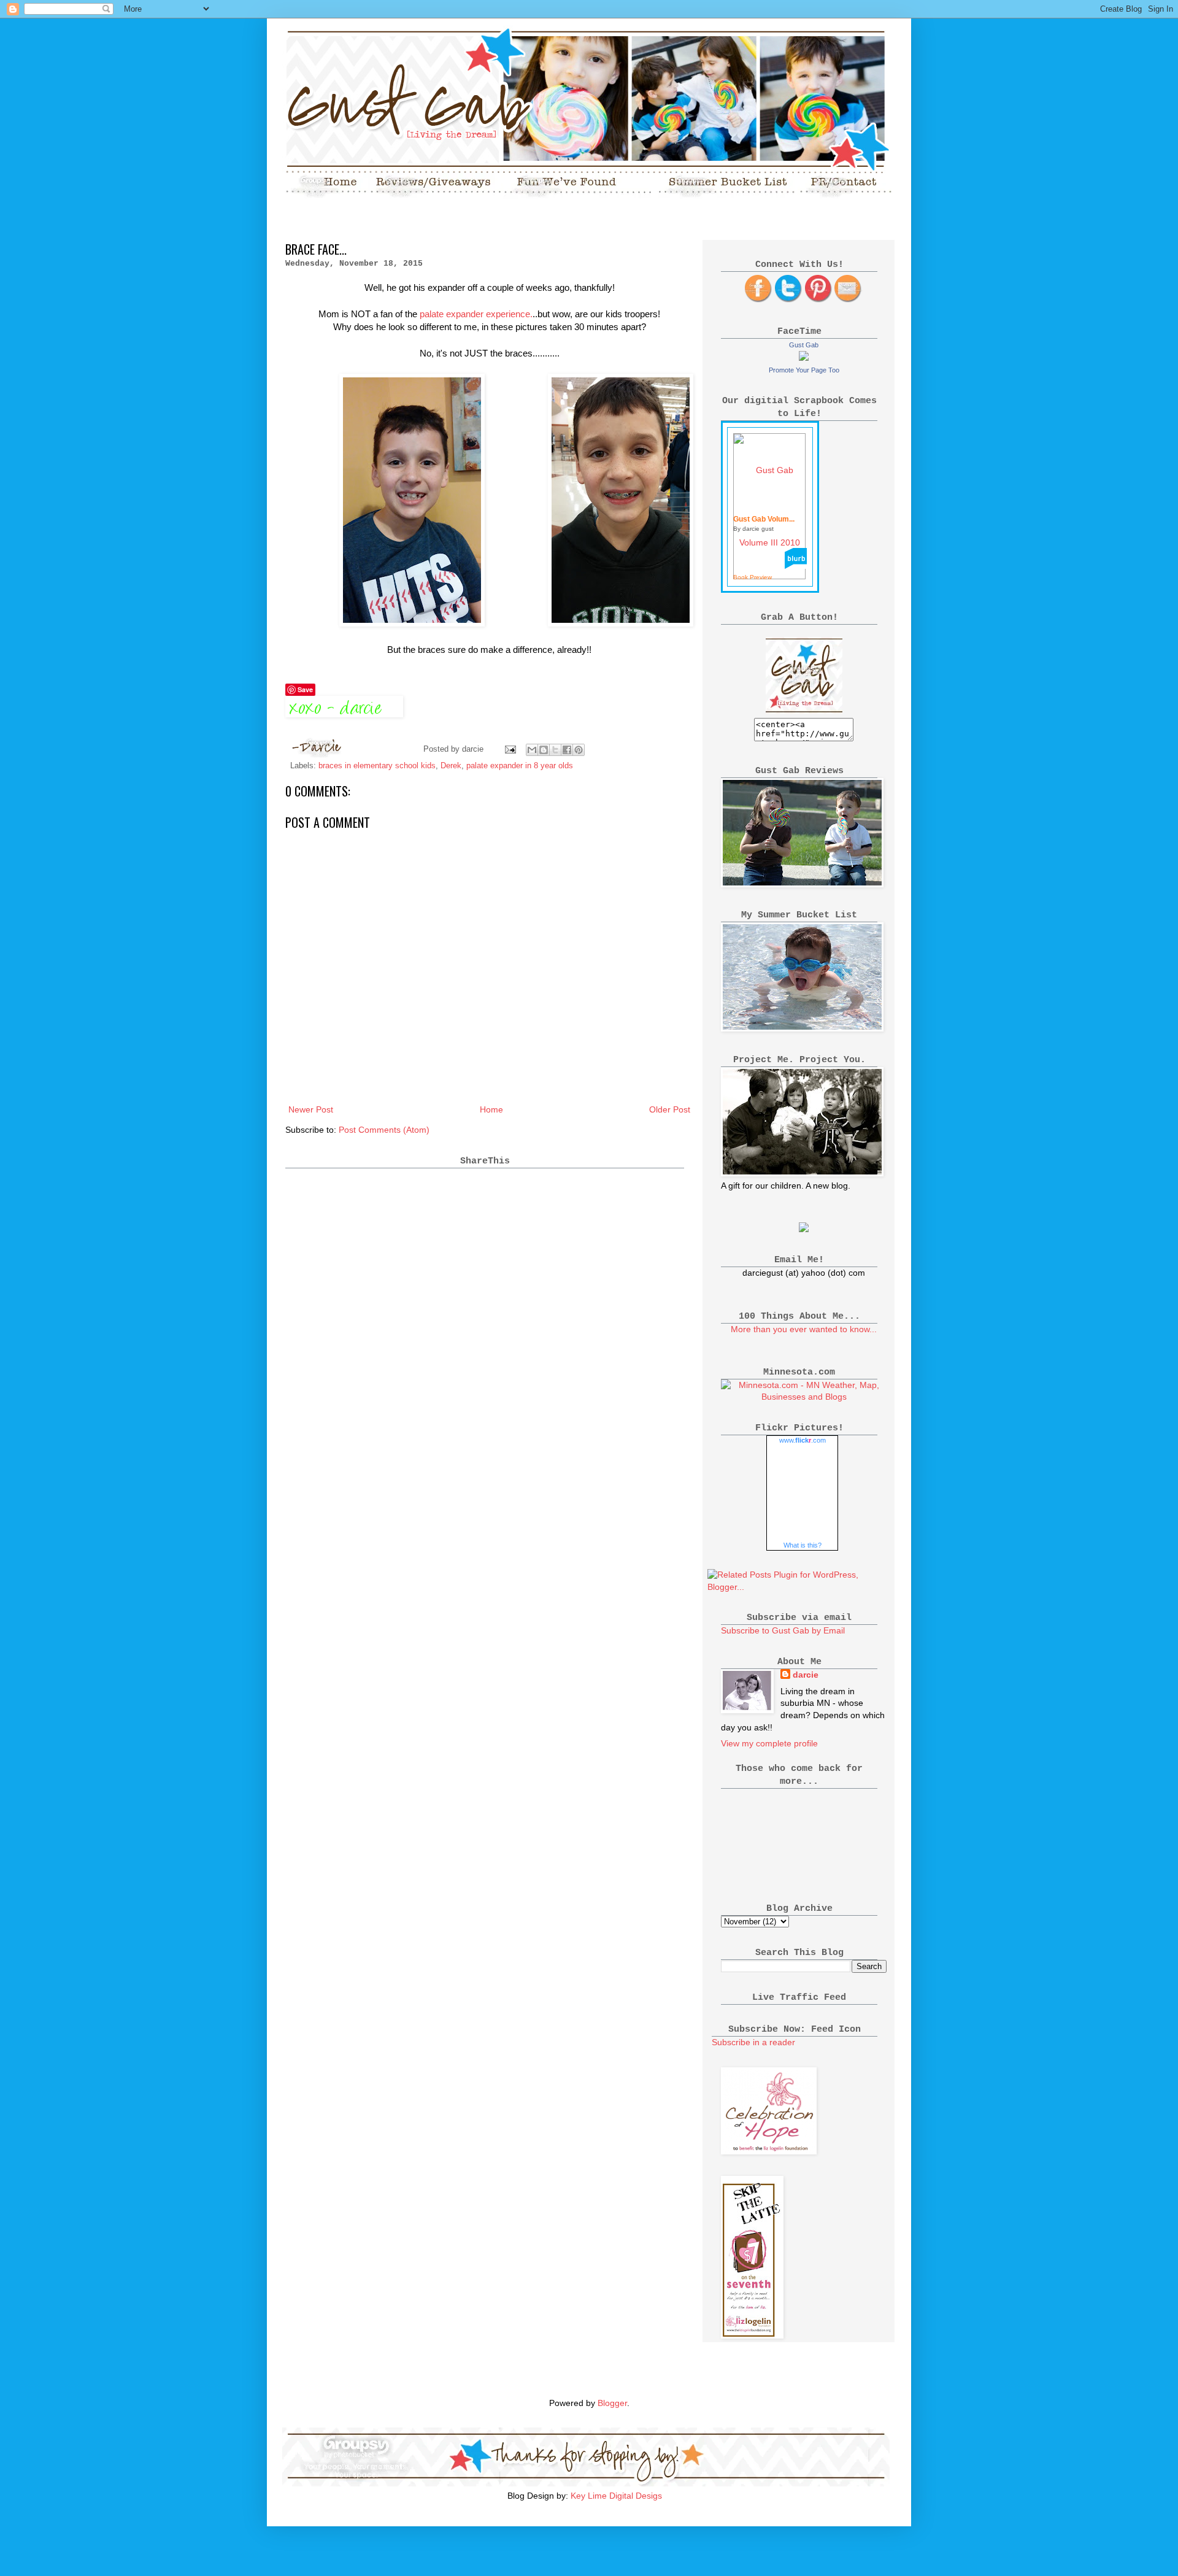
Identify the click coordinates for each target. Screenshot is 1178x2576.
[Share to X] (555, 750)
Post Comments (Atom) (384, 1130)
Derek (451, 766)
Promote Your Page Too (804, 370)
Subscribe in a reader (753, 2042)
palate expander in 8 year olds (520, 766)
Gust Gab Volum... (764, 519)
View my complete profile (769, 1743)
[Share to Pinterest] (579, 750)
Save (305, 689)
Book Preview (753, 577)
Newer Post (311, 1109)
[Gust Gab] (804, 358)
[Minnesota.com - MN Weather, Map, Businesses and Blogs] (804, 1397)
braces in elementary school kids (377, 766)
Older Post (670, 1109)
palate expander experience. (476, 314)
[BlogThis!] (544, 750)
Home (491, 1109)
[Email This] (532, 750)
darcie (806, 1675)
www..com (803, 1440)
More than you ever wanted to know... (804, 1329)
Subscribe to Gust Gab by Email (783, 1630)
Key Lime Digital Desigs (616, 2496)
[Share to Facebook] (567, 750)
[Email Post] (510, 749)
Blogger (612, 2403)
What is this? (803, 1545)
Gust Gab (804, 345)
